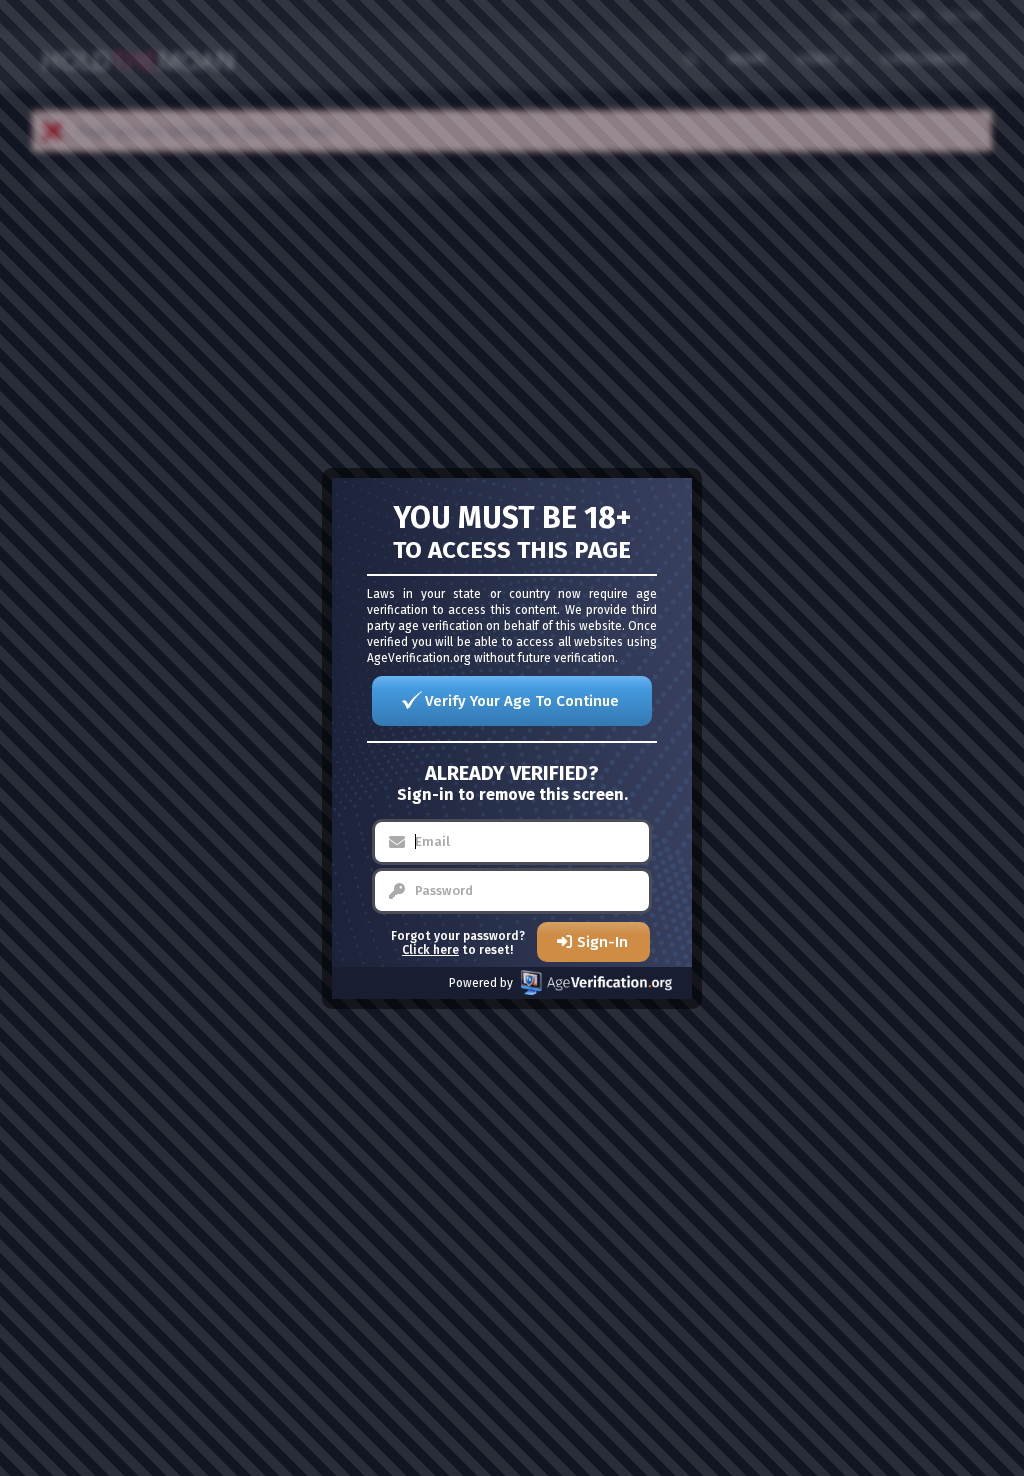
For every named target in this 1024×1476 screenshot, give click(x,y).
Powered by (481, 983)
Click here (430, 950)
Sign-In (602, 942)
